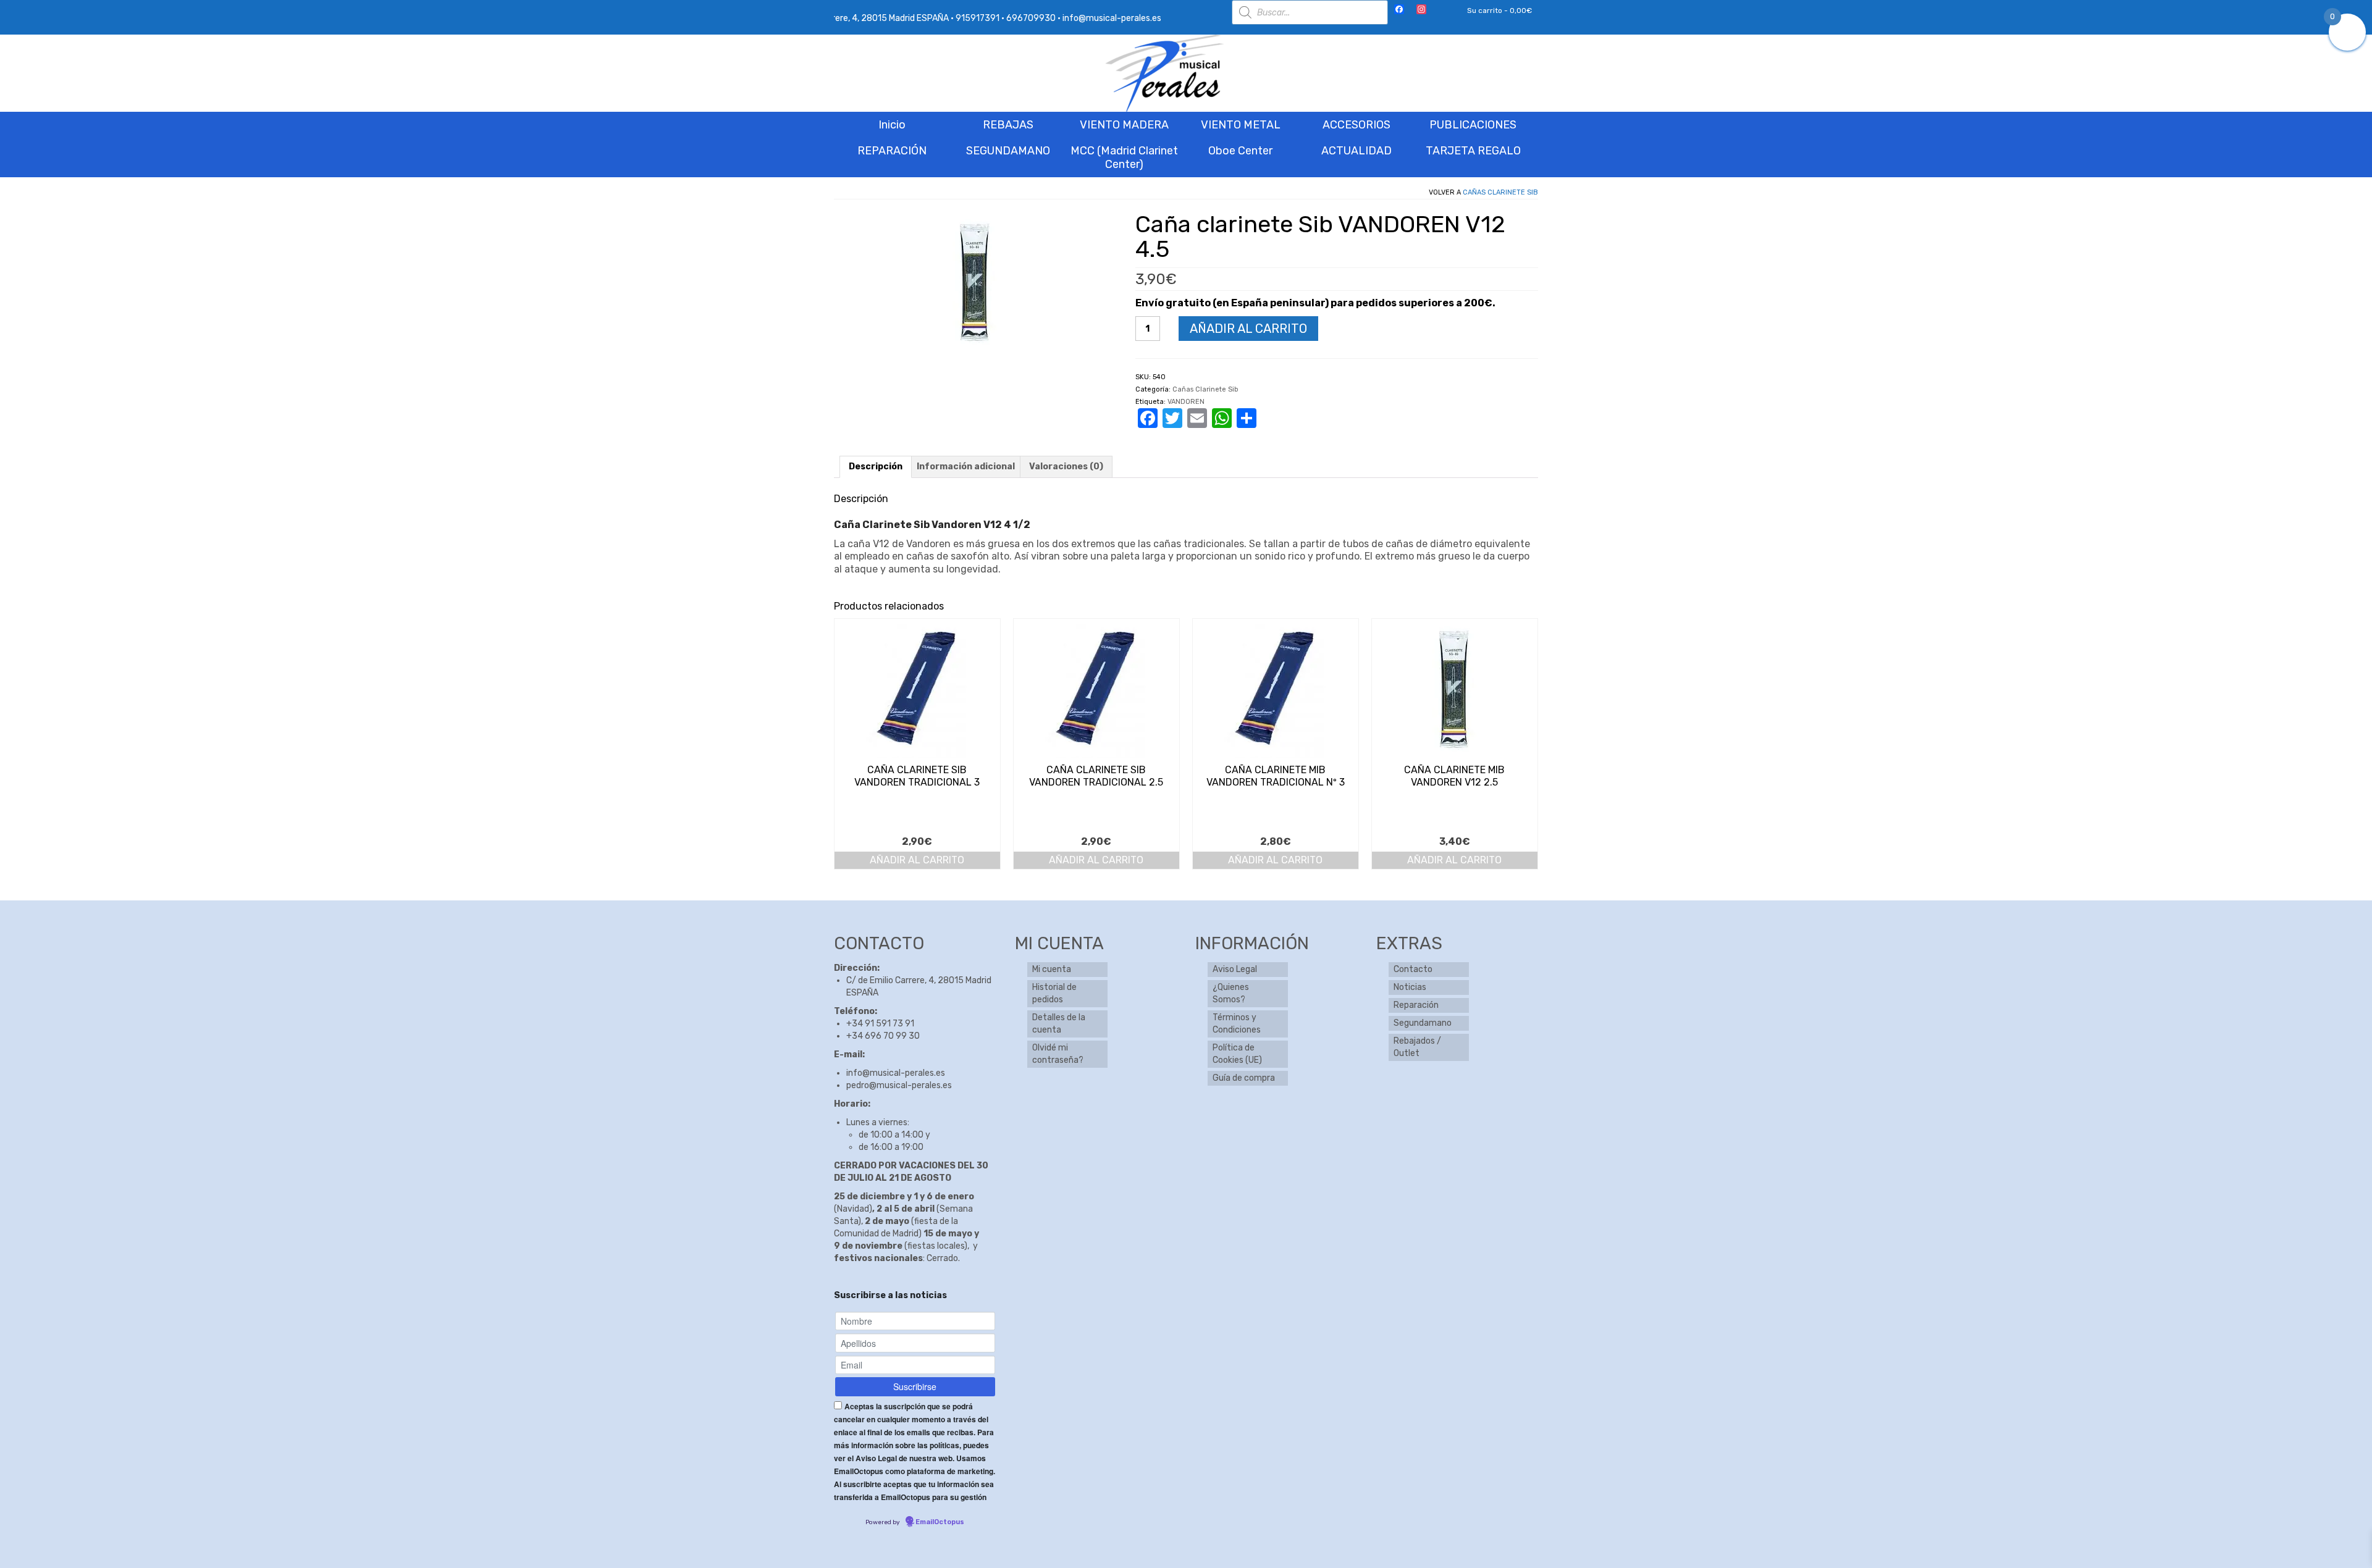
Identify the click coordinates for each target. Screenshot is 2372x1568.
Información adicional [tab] (966, 467)
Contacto (1413, 969)
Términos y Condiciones (1237, 1024)
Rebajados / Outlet (1417, 1047)
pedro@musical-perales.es (899, 1085)
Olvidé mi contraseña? (1058, 1054)
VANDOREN (1186, 402)
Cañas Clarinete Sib (1500, 192)
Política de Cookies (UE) (1237, 1054)
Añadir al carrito (1248, 329)
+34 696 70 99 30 (883, 1036)
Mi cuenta (1052, 969)
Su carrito (1499, 10)
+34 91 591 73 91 (880, 1024)
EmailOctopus (940, 1522)
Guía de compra (1244, 1078)
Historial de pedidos (1054, 993)
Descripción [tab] (876, 467)
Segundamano (1423, 1023)
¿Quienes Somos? (1231, 993)
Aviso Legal (1235, 969)
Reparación (1416, 1005)
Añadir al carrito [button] (917, 860)
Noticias (1410, 987)
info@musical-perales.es (896, 1073)
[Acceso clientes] (1441, 10)
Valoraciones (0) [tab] (1066, 467)
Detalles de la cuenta (1059, 1024)
